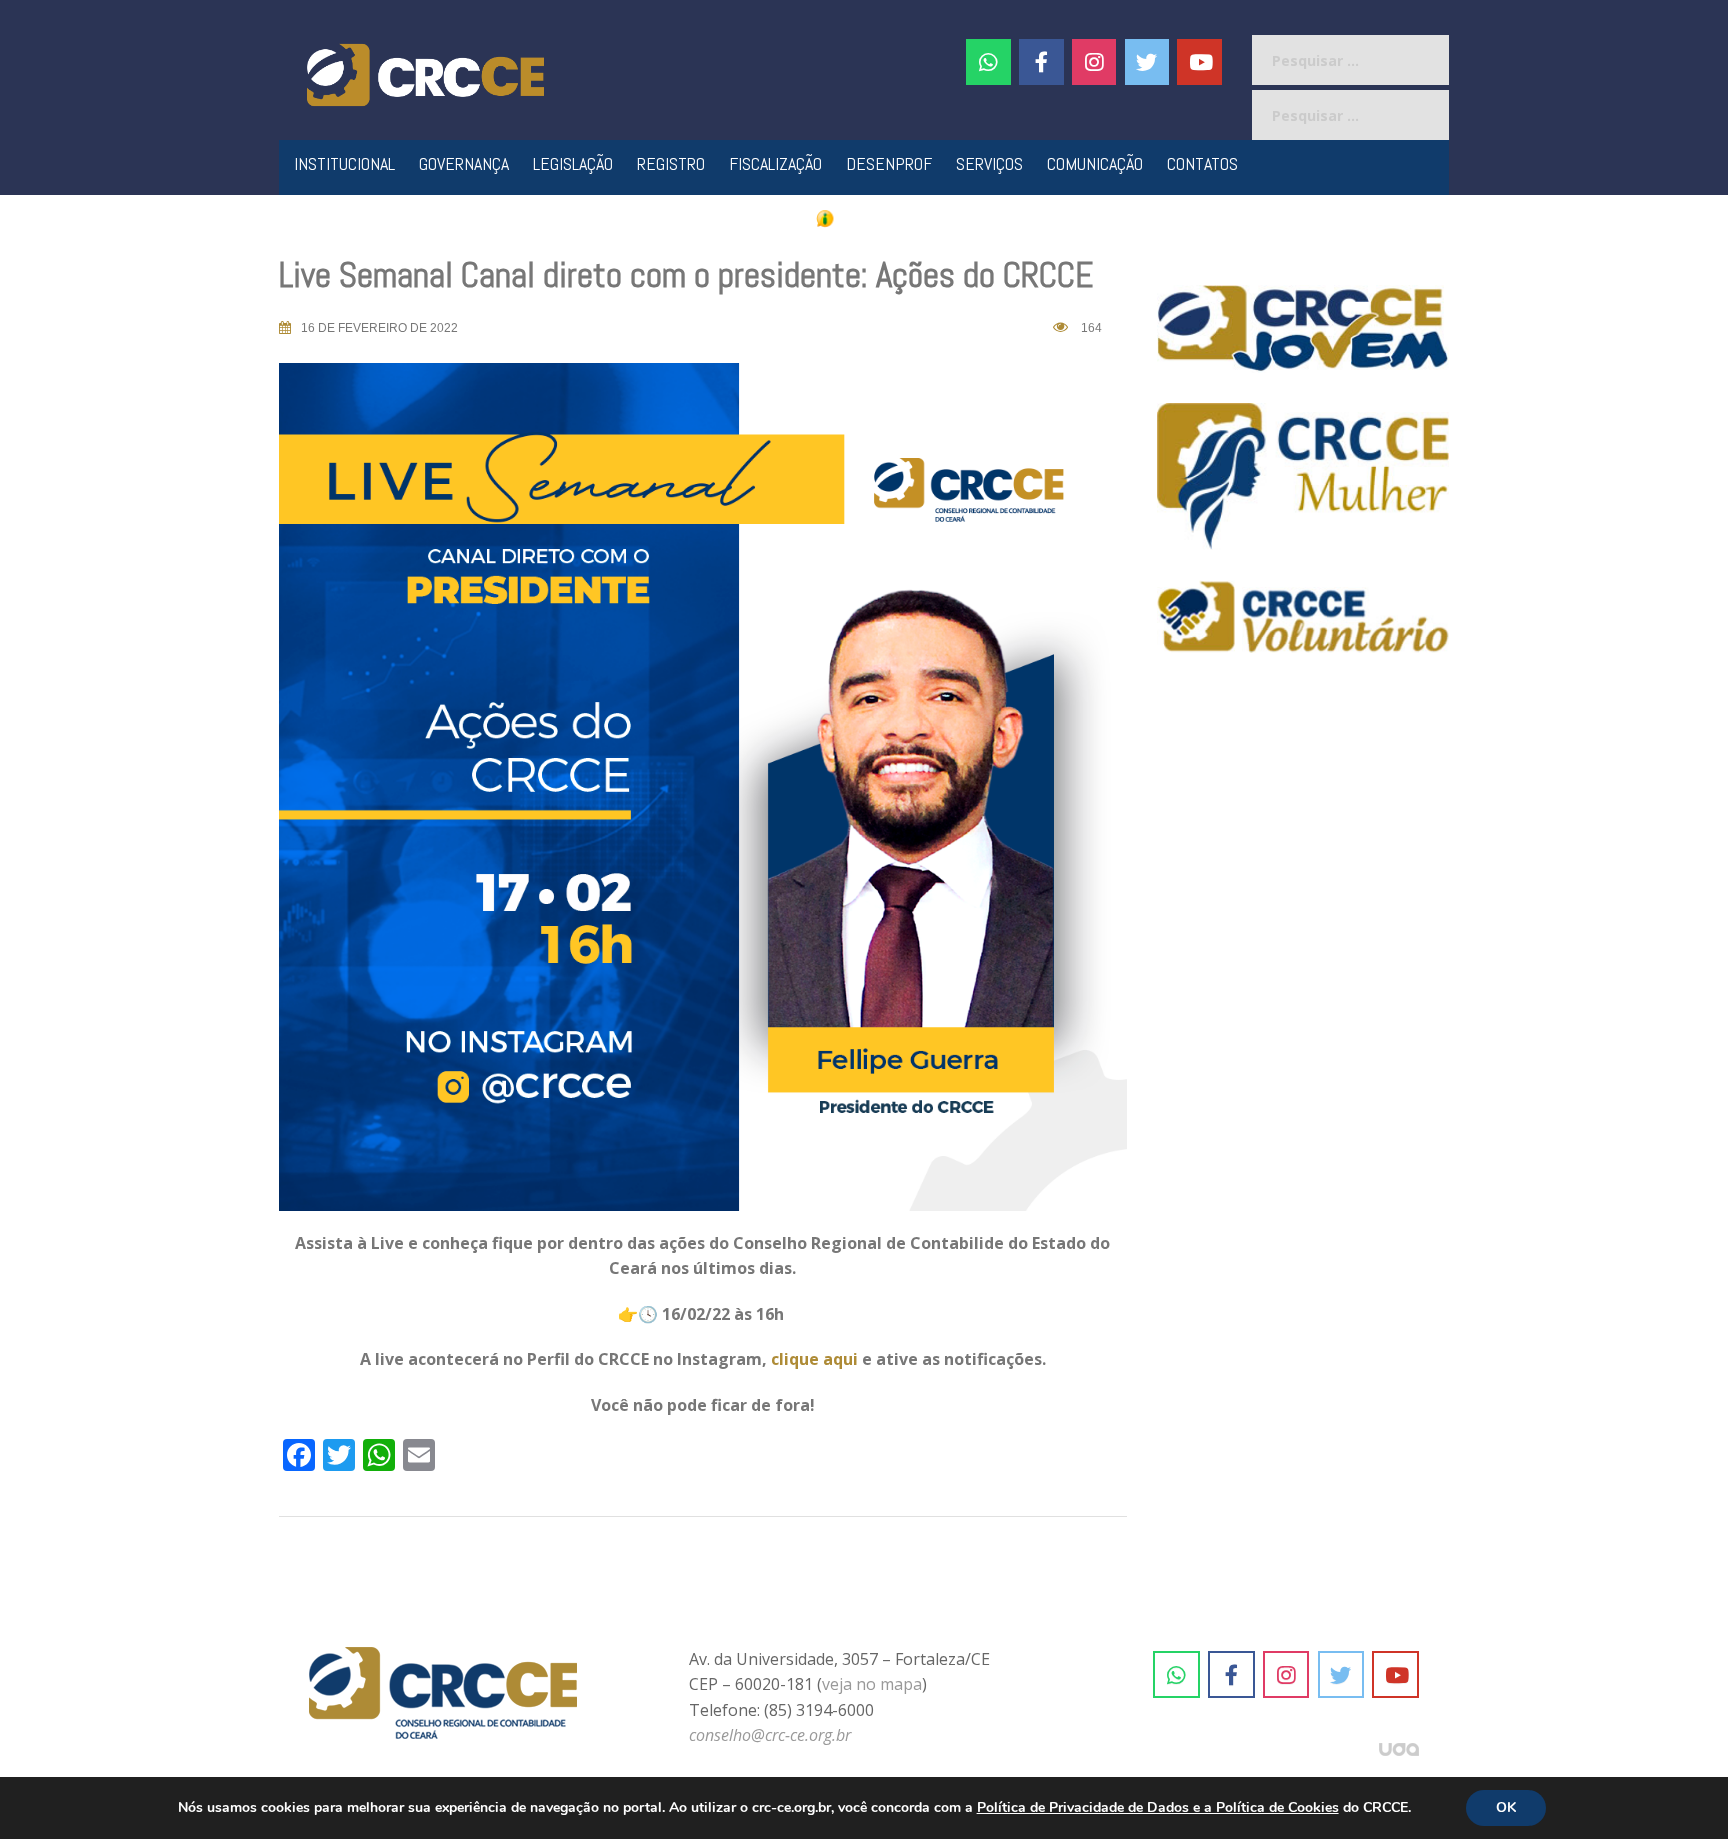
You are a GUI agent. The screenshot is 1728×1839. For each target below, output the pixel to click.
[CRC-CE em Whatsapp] (988, 62)
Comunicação (1095, 163)
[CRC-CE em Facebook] (1041, 62)
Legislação (573, 163)
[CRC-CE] (425, 73)
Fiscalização (775, 163)
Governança (464, 163)
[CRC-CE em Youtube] (1199, 62)
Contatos (1202, 163)
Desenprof (889, 163)
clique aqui (814, 1359)
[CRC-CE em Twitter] (1147, 62)
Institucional (344, 163)
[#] (1094, 62)
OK (1506, 1807)
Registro (671, 163)
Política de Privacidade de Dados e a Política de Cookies (1158, 1807)
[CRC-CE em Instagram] (1286, 1675)
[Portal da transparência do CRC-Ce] (864, 217)
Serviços (989, 163)
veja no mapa (872, 1684)
